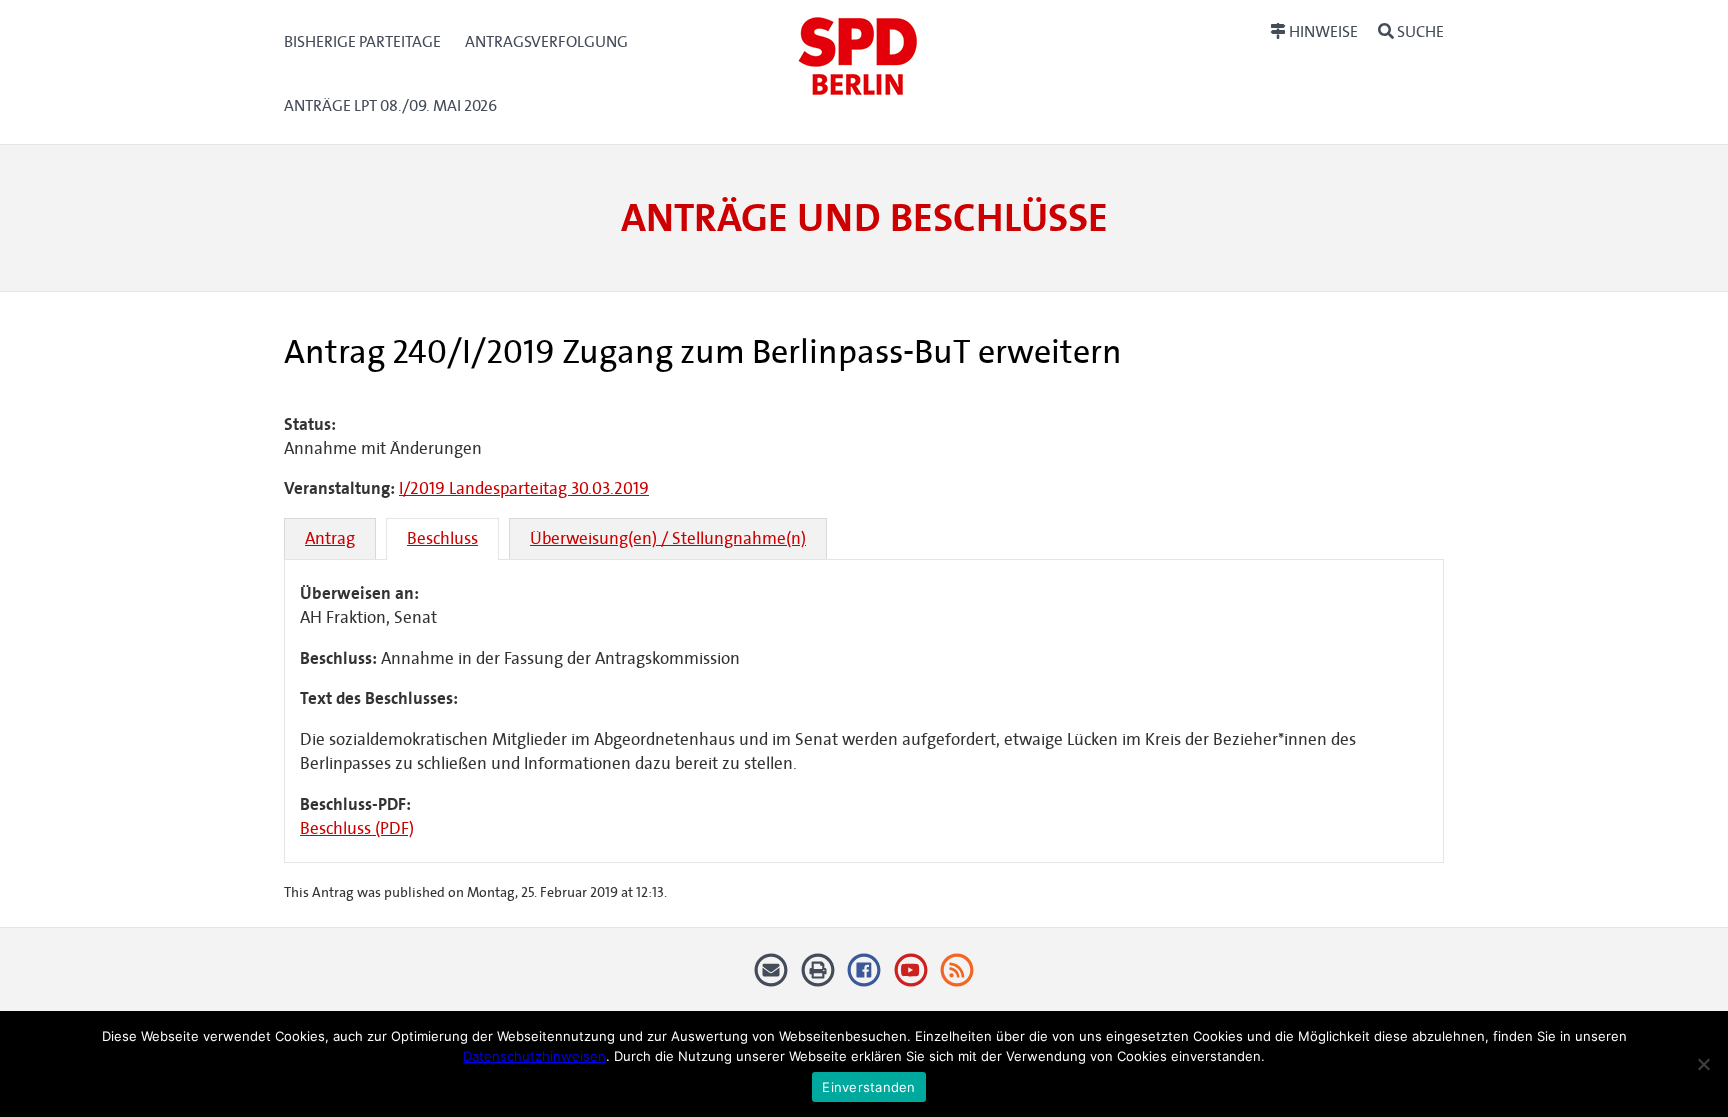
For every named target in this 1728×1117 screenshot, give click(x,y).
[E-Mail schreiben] (771, 977)
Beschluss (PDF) (357, 828)
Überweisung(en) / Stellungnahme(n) (668, 538)
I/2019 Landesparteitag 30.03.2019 (524, 488)
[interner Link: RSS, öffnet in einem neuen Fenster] (957, 977)
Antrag (330, 538)
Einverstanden (868, 1087)
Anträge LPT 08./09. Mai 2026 (390, 105)
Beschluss (442, 538)
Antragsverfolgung (546, 41)
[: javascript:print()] (817, 977)
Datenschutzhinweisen (534, 1056)
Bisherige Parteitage (362, 41)
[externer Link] (864, 977)
